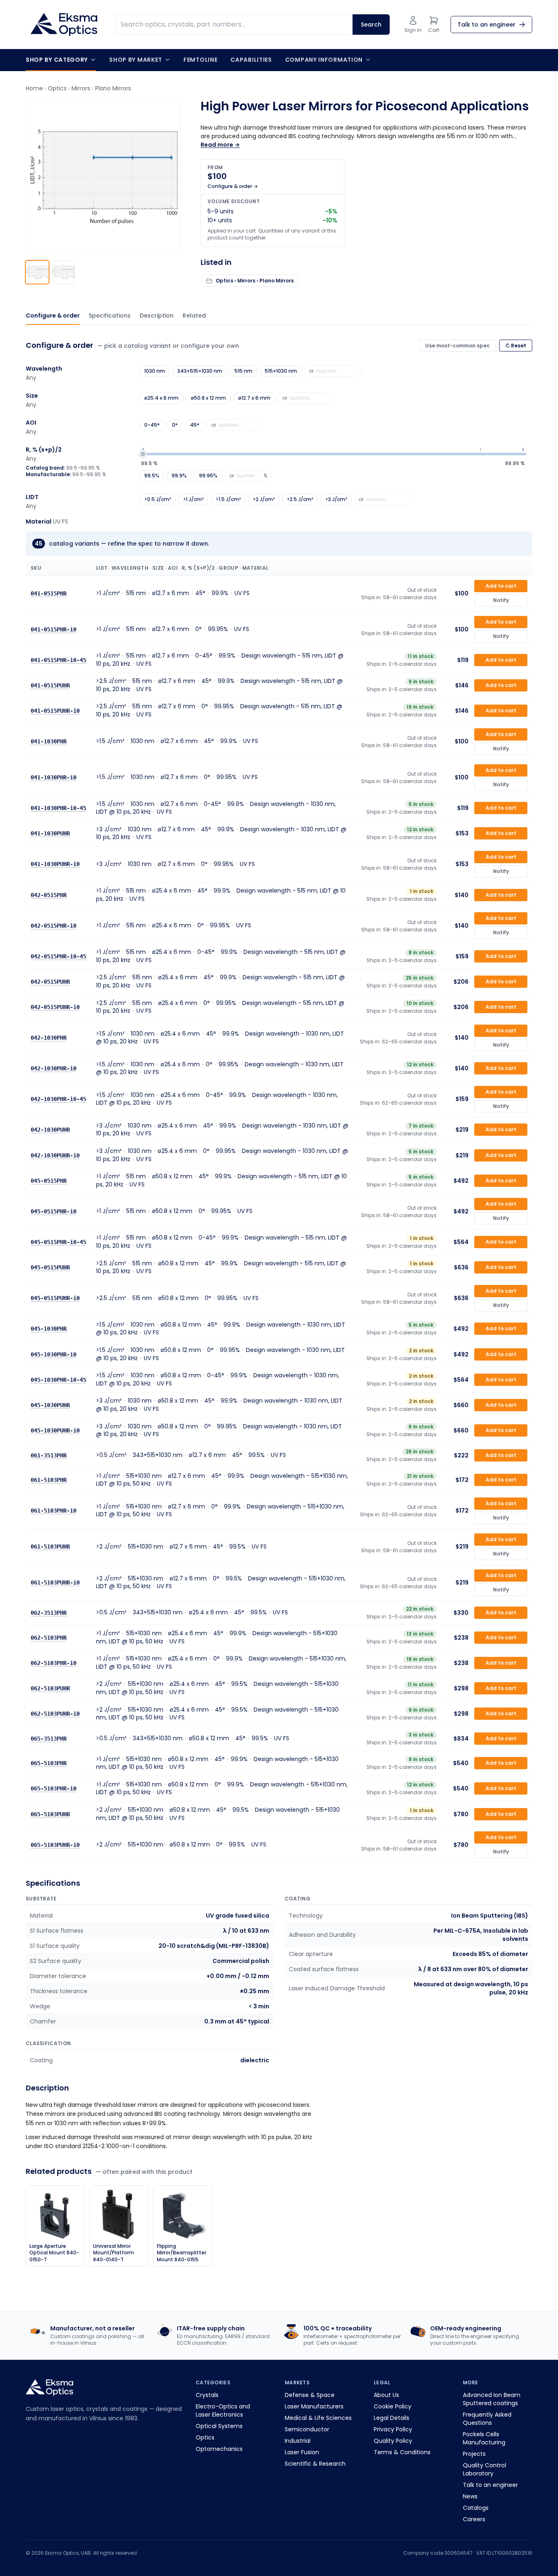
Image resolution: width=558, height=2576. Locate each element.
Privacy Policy (393, 2429)
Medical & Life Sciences (318, 2418)
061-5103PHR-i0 (54, 1511)
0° (175, 425)
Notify (501, 600)
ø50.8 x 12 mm (208, 398)
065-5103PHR (49, 1763)
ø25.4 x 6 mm (161, 398)
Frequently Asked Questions (487, 2419)
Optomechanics (219, 2449)
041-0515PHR (49, 593)
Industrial (298, 2441)
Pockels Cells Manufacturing (484, 2438)
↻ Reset (516, 346)
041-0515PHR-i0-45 (58, 660)
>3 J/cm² (336, 499)
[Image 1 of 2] (37, 272)
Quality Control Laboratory (484, 2469)
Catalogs (476, 2508)
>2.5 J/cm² (300, 499)
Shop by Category (57, 60)
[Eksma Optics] (64, 25)
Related (194, 316)
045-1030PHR (49, 1329)
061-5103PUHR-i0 (55, 1582)
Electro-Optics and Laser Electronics (223, 2410)
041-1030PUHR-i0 (55, 864)
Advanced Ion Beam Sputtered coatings (492, 2399)
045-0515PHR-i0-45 (58, 1242)
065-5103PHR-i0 (54, 1788)
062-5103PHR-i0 (54, 1663)
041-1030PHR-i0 (54, 777)
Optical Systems (219, 2426)
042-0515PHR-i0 (54, 925)
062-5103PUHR (50, 1688)
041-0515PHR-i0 (54, 629)
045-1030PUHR (50, 1405)
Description (157, 316)
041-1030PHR (49, 741)
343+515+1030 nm (200, 371)
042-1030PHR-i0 (54, 1068)
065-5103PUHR (50, 1814)
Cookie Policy (393, 2406)
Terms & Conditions (402, 2452)
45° (195, 425)
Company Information (324, 60)
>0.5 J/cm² (157, 499)
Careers (474, 2519)
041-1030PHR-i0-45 (58, 808)
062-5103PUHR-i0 (55, 1714)
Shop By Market (136, 60)
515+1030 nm (281, 371)
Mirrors (81, 88)
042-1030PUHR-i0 (55, 1155)
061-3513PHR (49, 1455)
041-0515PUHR (50, 685)
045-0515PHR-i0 (54, 1211)
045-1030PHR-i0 (54, 1354)
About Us (386, 2395)
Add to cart (501, 586)
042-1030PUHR (50, 1130)
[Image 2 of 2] (63, 272)
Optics (57, 88)
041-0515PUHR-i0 (55, 711)
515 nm (243, 371)
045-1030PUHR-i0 (55, 1430)
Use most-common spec (458, 346)
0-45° (152, 425)
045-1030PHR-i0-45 (58, 1379)
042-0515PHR (49, 895)
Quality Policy (393, 2441)
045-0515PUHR (50, 1267)
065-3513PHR (49, 1738)
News (470, 2496)
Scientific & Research (315, 2464)
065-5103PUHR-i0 (55, 1844)
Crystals (207, 2395)
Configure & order (53, 316)
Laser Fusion (302, 2452)
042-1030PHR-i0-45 (58, 1099)
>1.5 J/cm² (228, 499)
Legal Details (392, 2418)
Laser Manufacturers (314, 2406)
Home (34, 88)
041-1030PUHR (50, 833)
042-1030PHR (49, 1038)
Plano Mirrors (113, 88)
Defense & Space (310, 2395)
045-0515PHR (49, 1180)
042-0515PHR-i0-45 (58, 956)
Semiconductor (307, 2429)
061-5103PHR (49, 1480)
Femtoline (200, 60)
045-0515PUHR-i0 (55, 1298)
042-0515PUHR (50, 982)
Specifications (110, 316)
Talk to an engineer (490, 2485)
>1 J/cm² (193, 499)
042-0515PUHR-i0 (55, 1007)
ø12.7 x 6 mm (254, 398)
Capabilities (251, 60)
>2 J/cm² (264, 499)
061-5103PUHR (50, 1546)
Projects (474, 2454)
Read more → (220, 145)
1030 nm (155, 371)
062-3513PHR (49, 1613)
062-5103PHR (49, 1637)
